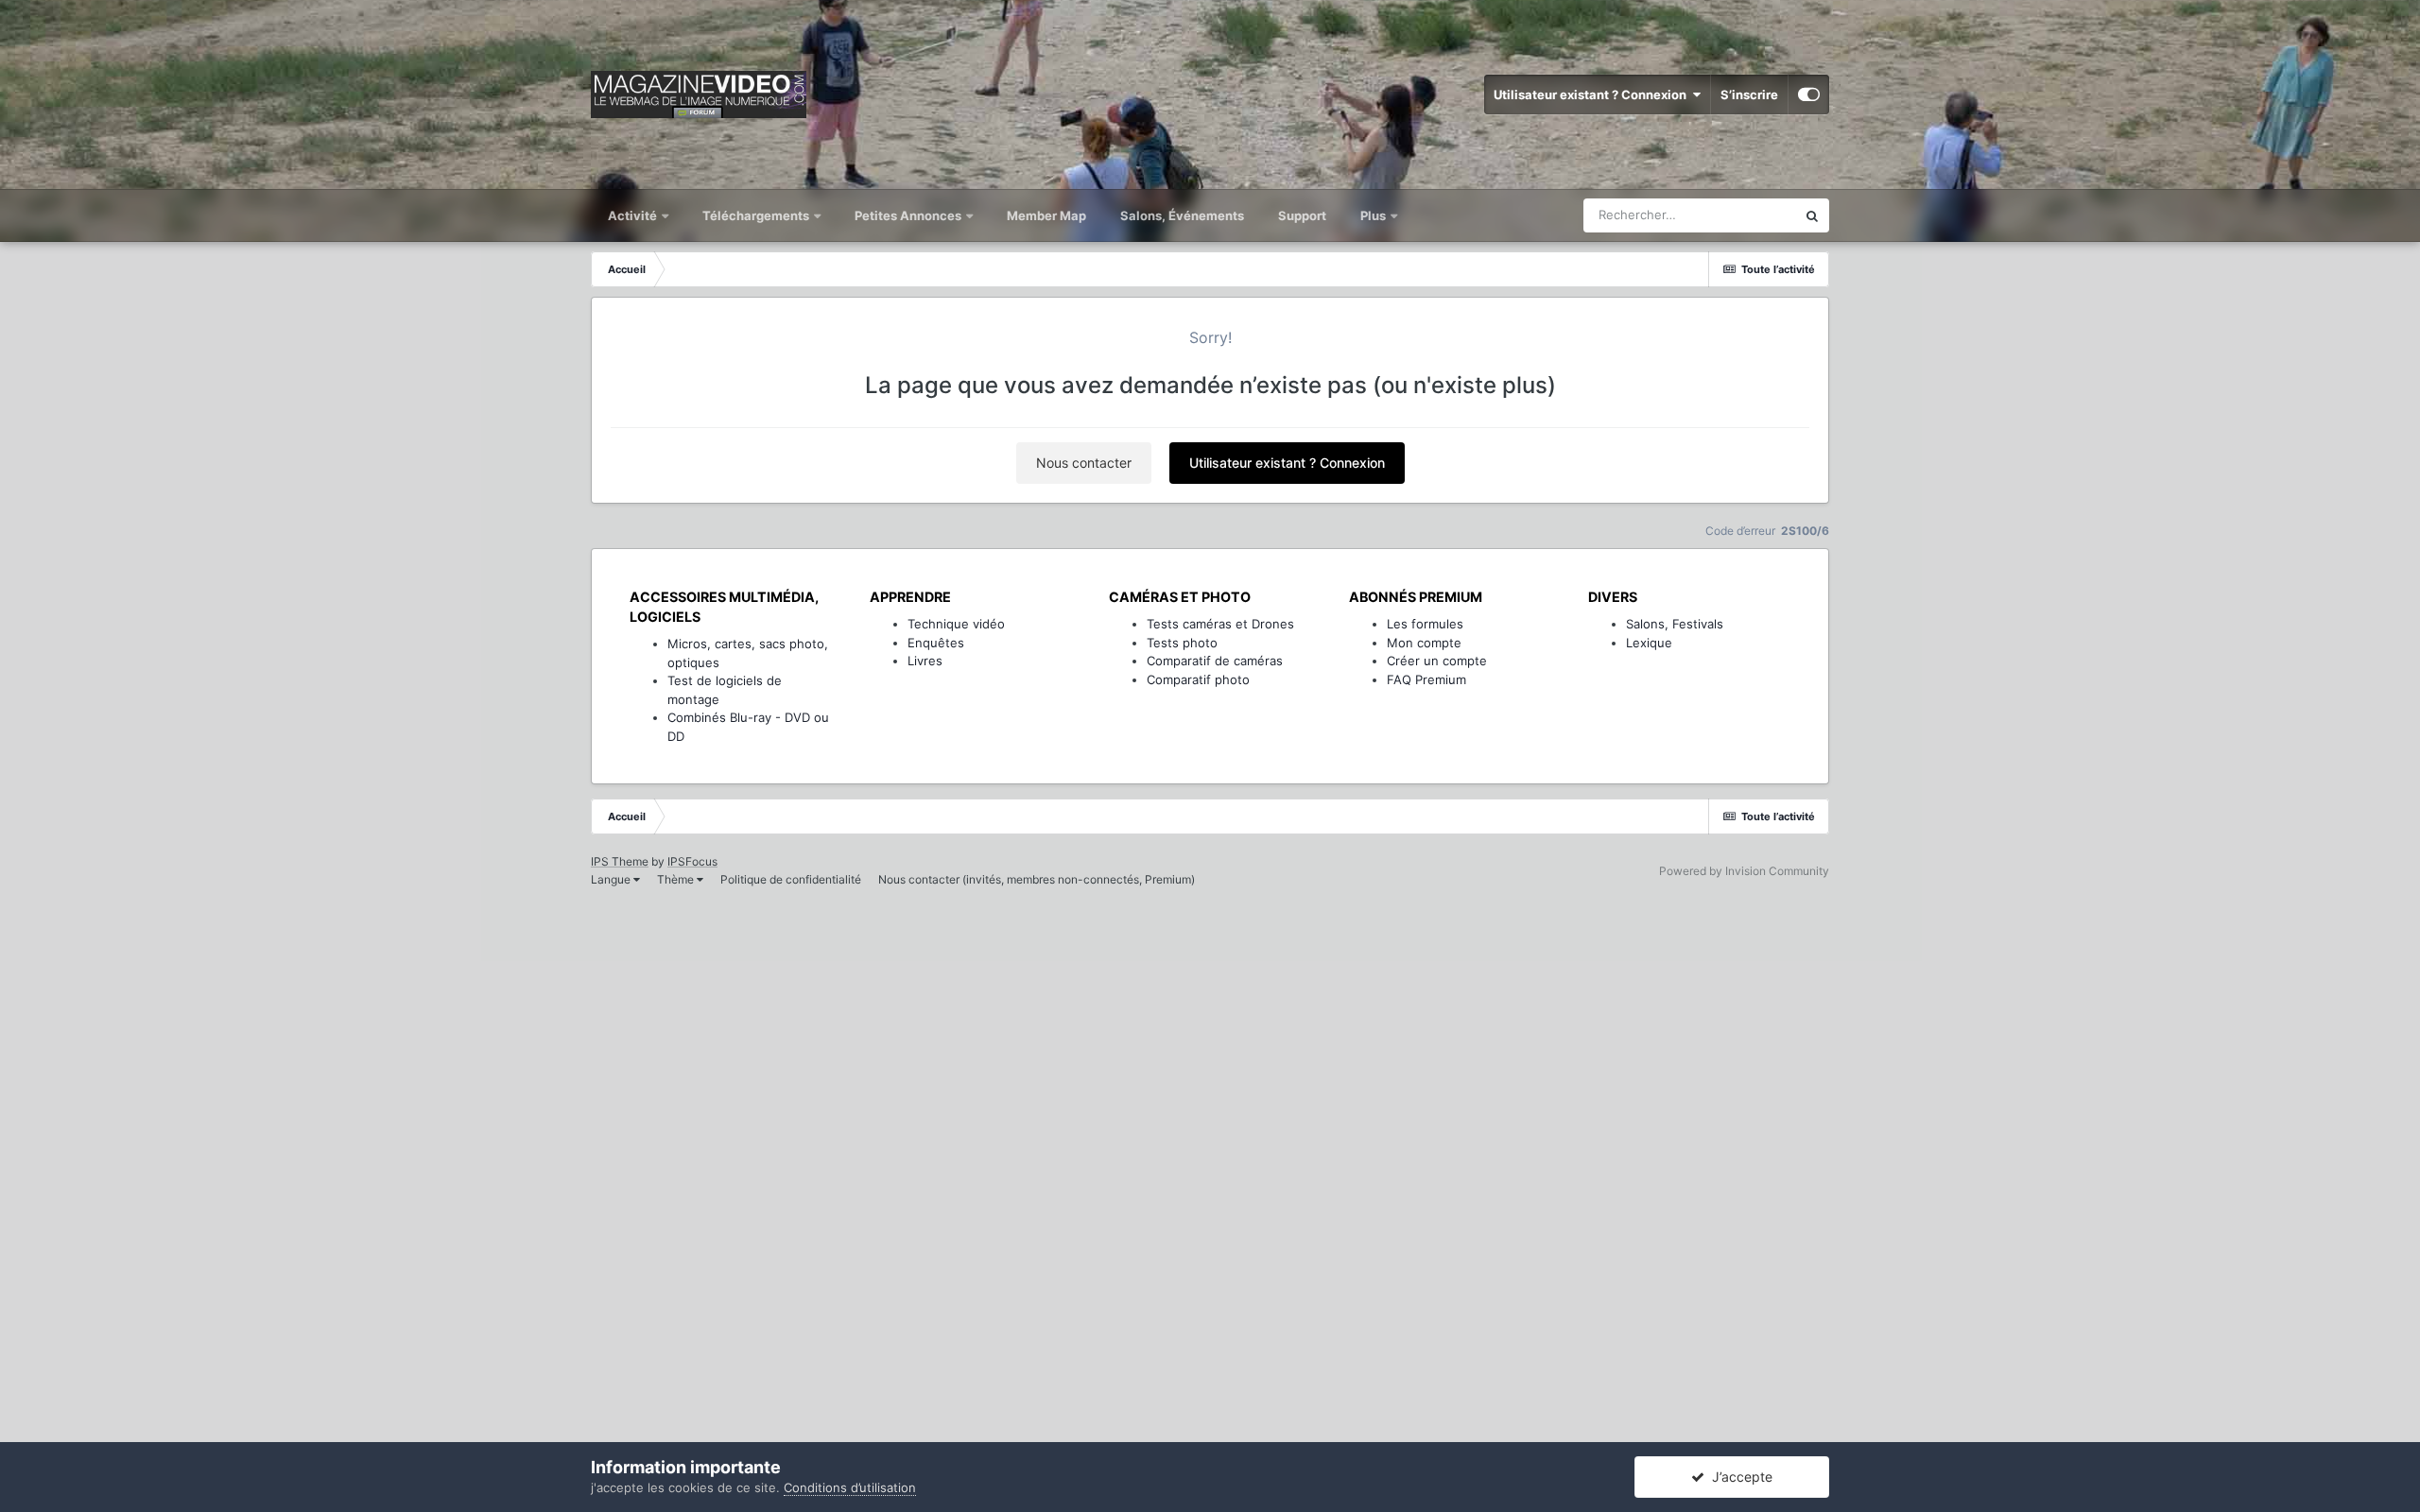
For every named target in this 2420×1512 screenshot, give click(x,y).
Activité (634, 215)
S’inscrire (1749, 94)
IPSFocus (692, 861)
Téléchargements (757, 215)
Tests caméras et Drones (1220, 624)
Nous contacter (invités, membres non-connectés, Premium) (1037, 879)
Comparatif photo (1198, 679)
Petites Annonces (908, 215)
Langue (612, 879)
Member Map (1046, 215)
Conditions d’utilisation (850, 1487)
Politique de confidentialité (791, 879)
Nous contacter (1084, 463)
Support (1302, 215)
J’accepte (1738, 1477)
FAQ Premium (1426, 679)
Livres (925, 661)
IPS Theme (620, 861)
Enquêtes (936, 643)
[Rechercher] (1812, 215)
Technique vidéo (956, 624)
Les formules (1425, 624)
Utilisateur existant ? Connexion (1593, 94)
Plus (1374, 215)
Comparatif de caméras (1215, 661)
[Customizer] (1809, 94)
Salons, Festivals (1675, 624)
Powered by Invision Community (1744, 871)
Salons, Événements (1182, 215)
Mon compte (1424, 643)
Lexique (1649, 643)
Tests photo (1182, 643)
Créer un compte (1437, 661)
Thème (677, 879)
